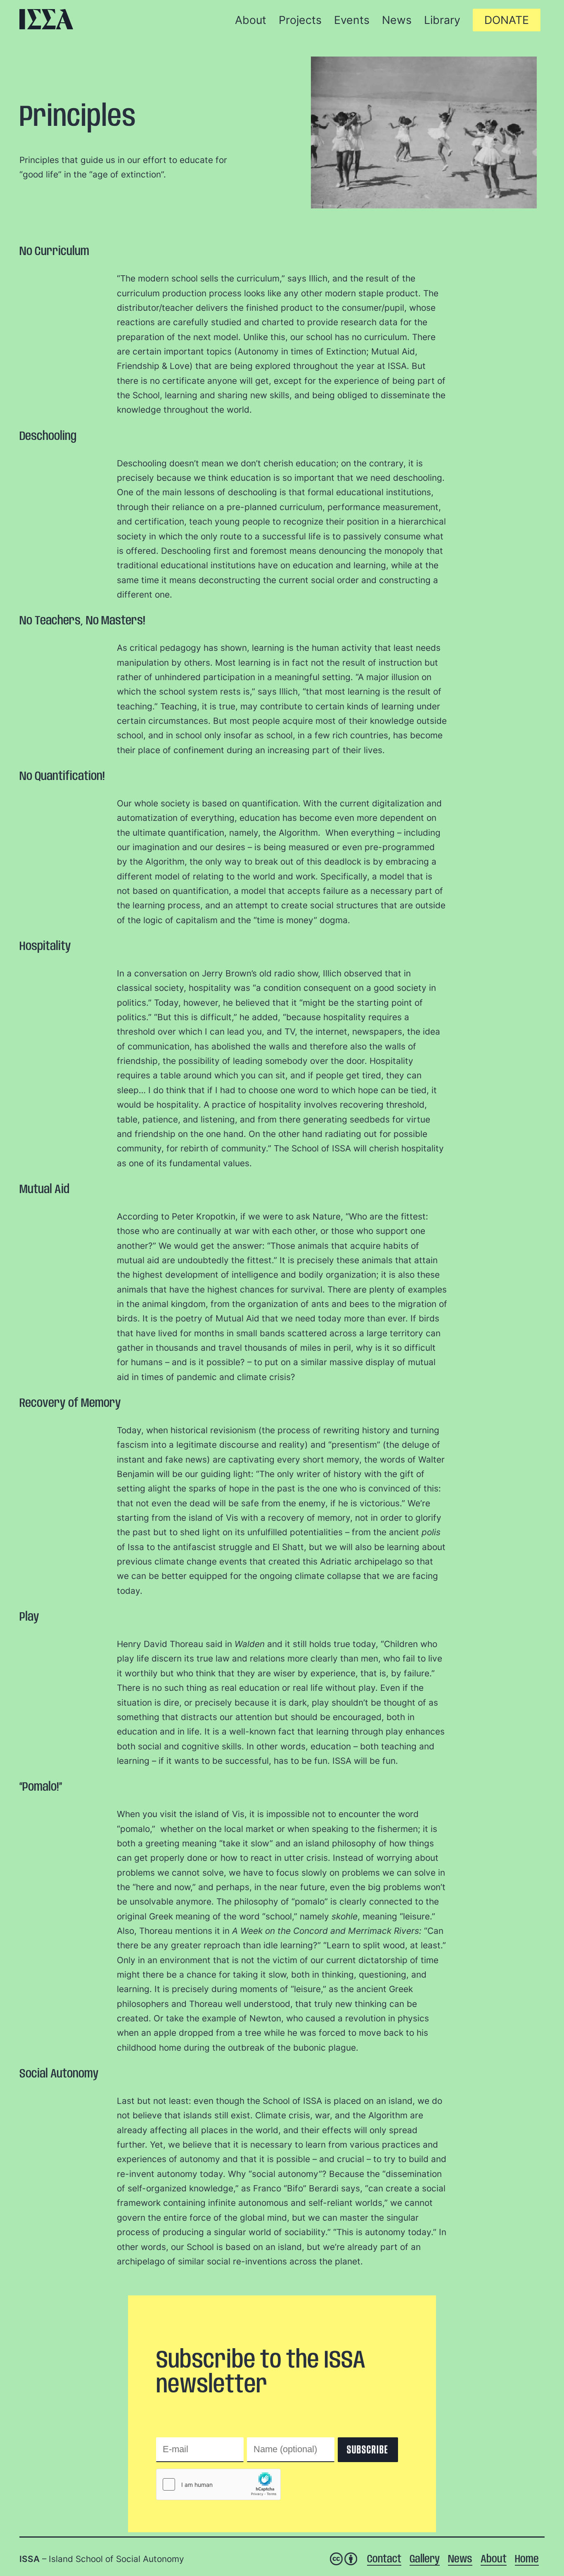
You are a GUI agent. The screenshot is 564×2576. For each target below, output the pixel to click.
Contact (384, 2559)
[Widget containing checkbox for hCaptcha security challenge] (218, 2484)
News (460, 2559)
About (494, 2559)
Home (527, 2559)
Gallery (425, 2559)
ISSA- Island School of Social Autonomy (46, 19)
